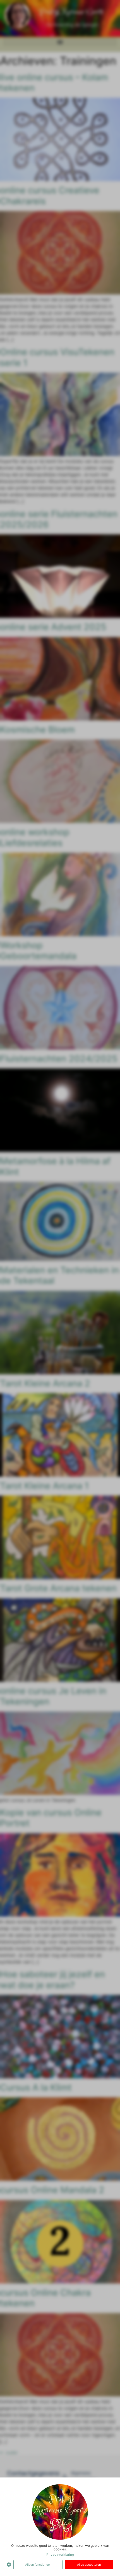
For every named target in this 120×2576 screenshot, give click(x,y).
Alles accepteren (89, 2565)
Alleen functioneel (38, 2565)
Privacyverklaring (60, 2554)
